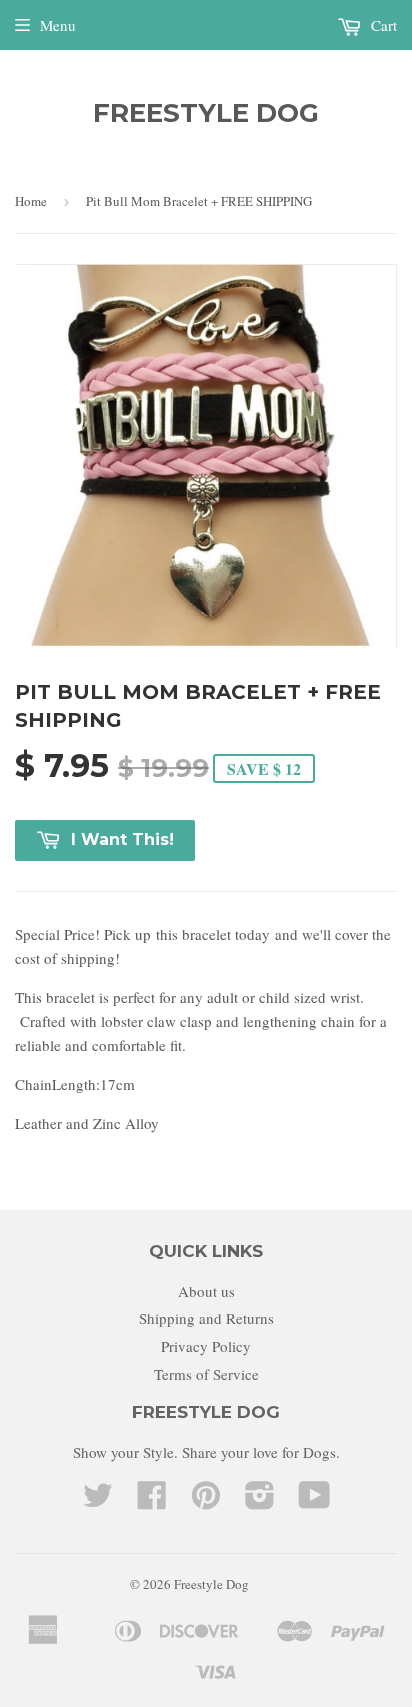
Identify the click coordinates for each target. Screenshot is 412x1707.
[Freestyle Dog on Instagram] (260, 1501)
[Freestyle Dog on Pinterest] (206, 1501)
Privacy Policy (206, 1346)
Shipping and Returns (206, 1318)
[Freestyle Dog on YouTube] (314, 1501)
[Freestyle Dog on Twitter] (98, 1501)
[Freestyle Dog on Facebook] (152, 1501)
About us (206, 1291)
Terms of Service (206, 1374)
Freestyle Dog (206, 113)
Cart (382, 25)
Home (31, 201)
